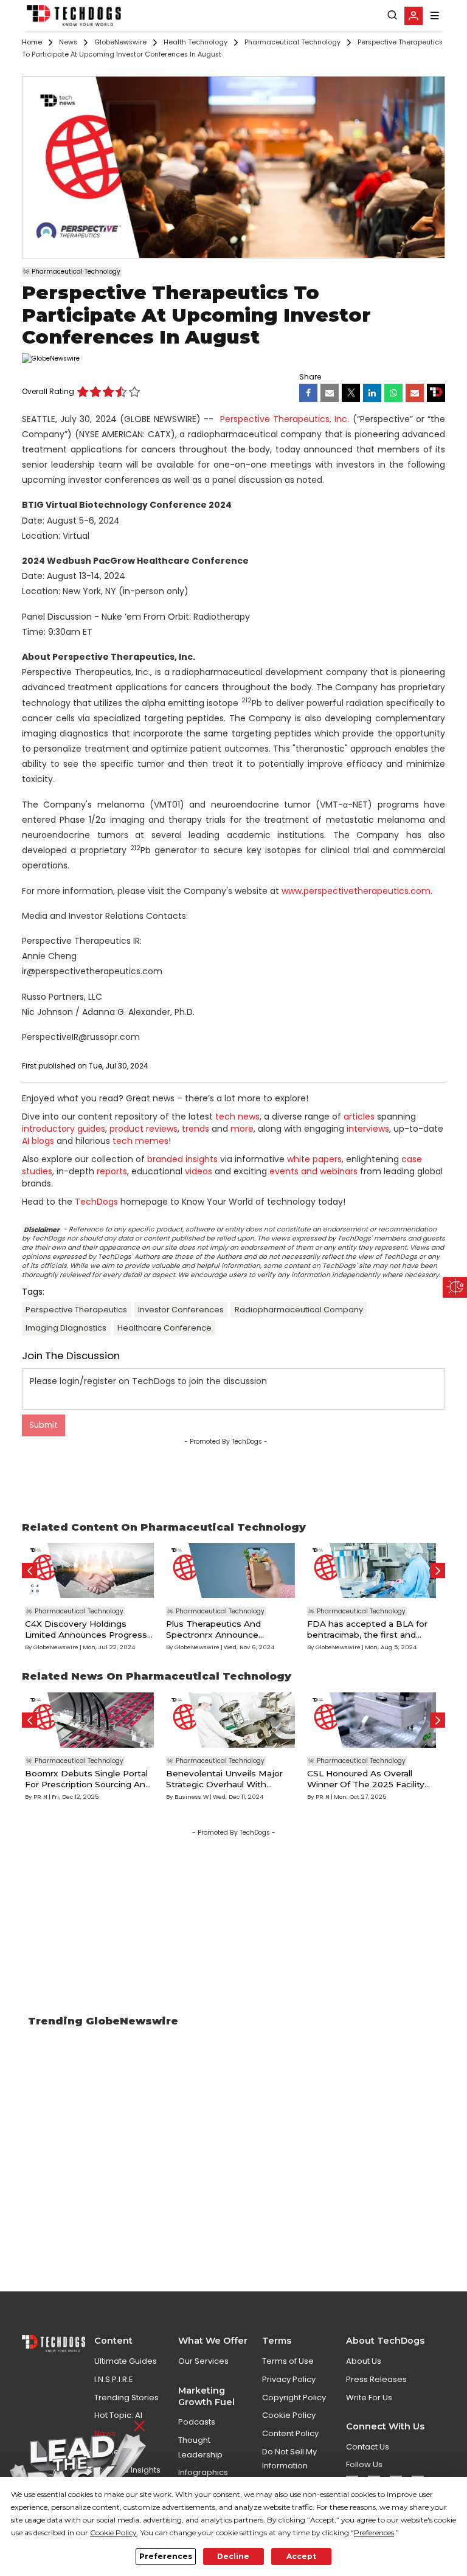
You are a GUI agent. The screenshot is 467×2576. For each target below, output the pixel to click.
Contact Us (368, 2447)
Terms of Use (288, 2361)
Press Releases (376, 2379)
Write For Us (369, 2398)
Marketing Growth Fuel (206, 2396)
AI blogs (38, 1141)
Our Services (203, 2361)
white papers (314, 1159)
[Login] (413, 16)
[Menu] (435, 16)
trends (195, 1129)
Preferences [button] (374, 2533)
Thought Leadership (200, 2447)
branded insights (182, 1159)
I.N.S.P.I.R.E (114, 2379)
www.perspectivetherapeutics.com (356, 891)
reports (112, 1171)
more (242, 1129)
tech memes (140, 1141)
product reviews (144, 1129)
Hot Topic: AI (118, 2415)
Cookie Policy (289, 2415)
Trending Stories (126, 2398)
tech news (237, 1117)
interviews (368, 1129)
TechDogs (96, 1202)
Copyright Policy (294, 2398)
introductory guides (64, 1129)
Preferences (166, 2556)
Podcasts (197, 2422)
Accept (301, 2556)
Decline (233, 2556)
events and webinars (313, 1171)
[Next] (438, 1570)
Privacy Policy (289, 2379)
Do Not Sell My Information (289, 2459)
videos (199, 1171)
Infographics (203, 2472)
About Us (364, 2361)
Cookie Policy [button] (113, 2533)
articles (359, 1117)
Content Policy (290, 2433)
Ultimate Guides (126, 2361)
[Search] (392, 15)
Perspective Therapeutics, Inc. (285, 419)
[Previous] (29, 1570)
